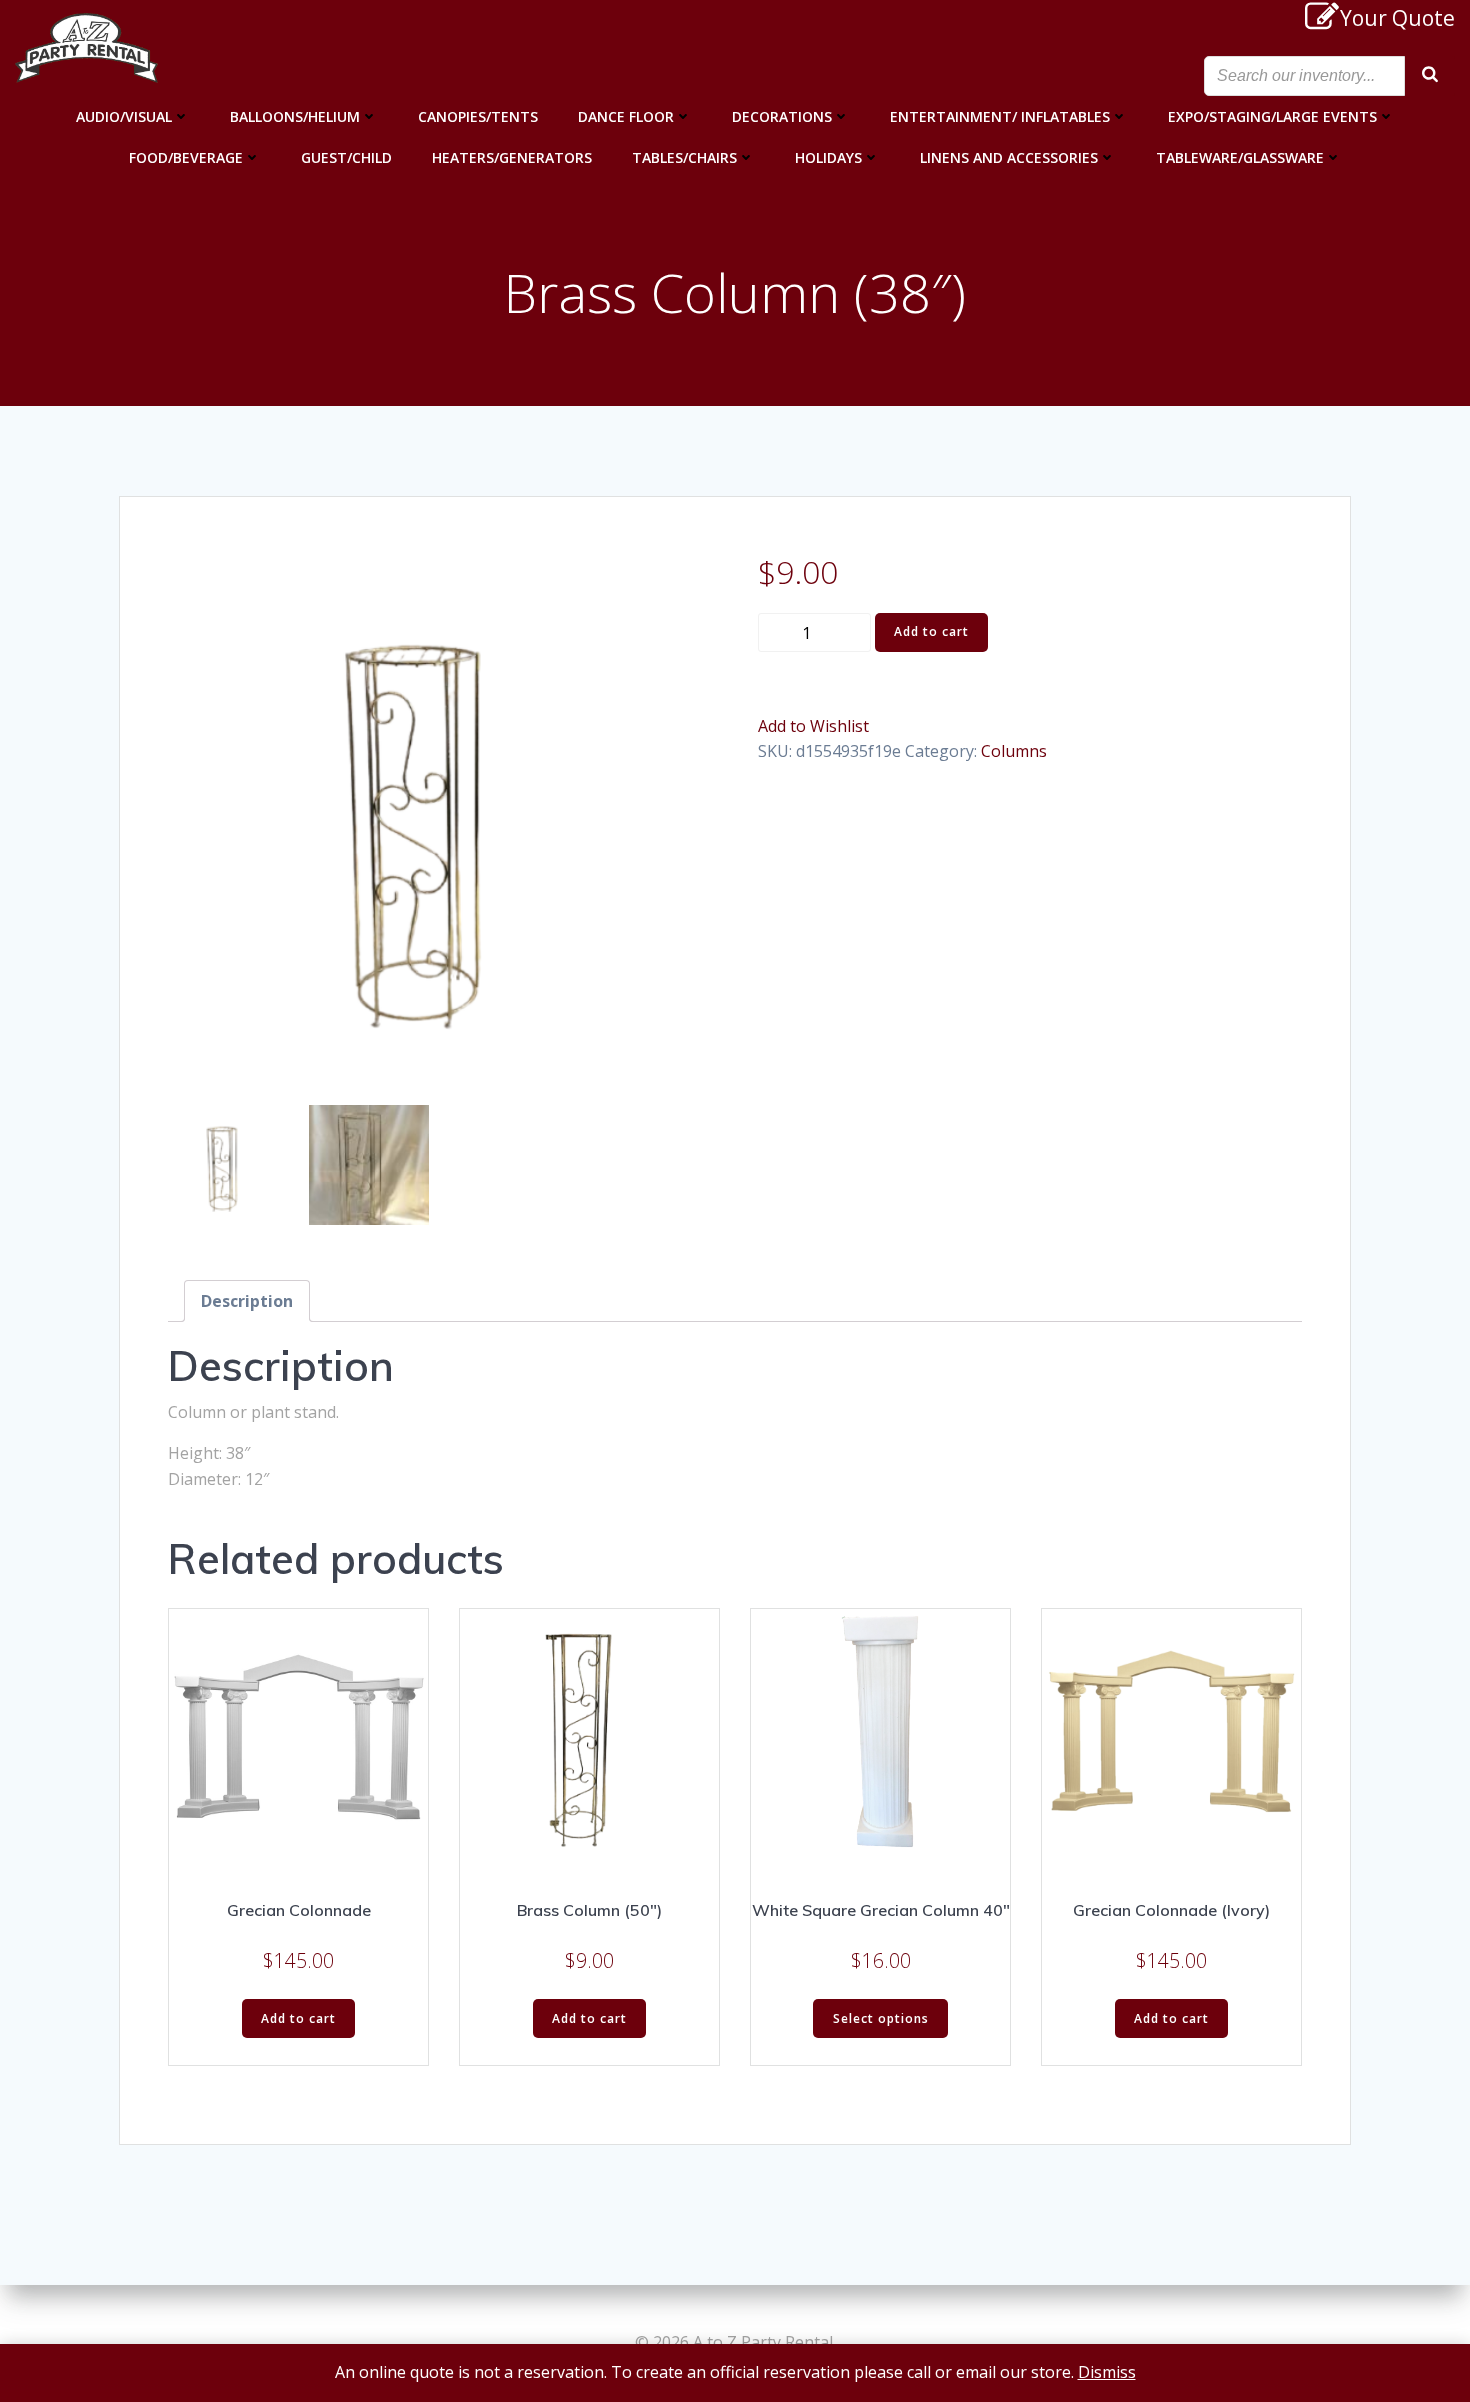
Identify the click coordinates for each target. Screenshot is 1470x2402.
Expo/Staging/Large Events (1272, 116)
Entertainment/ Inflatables (1000, 116)
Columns (1014, 751)
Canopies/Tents (478, 116)
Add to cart (931, 631)
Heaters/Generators (512, 157)
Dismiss (1107, 2372)
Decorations (782, 116)
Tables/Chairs (684, 157)
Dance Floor (626, 116)
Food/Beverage (186, 157)
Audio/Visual (124, 116)
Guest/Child (346, 157)
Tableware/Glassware (1240, 157)
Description (247, 1301)
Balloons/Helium (295, 116)
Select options (881, 2018)
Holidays (828, 157)
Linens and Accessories (1009, 157)
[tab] (247, 1301)
